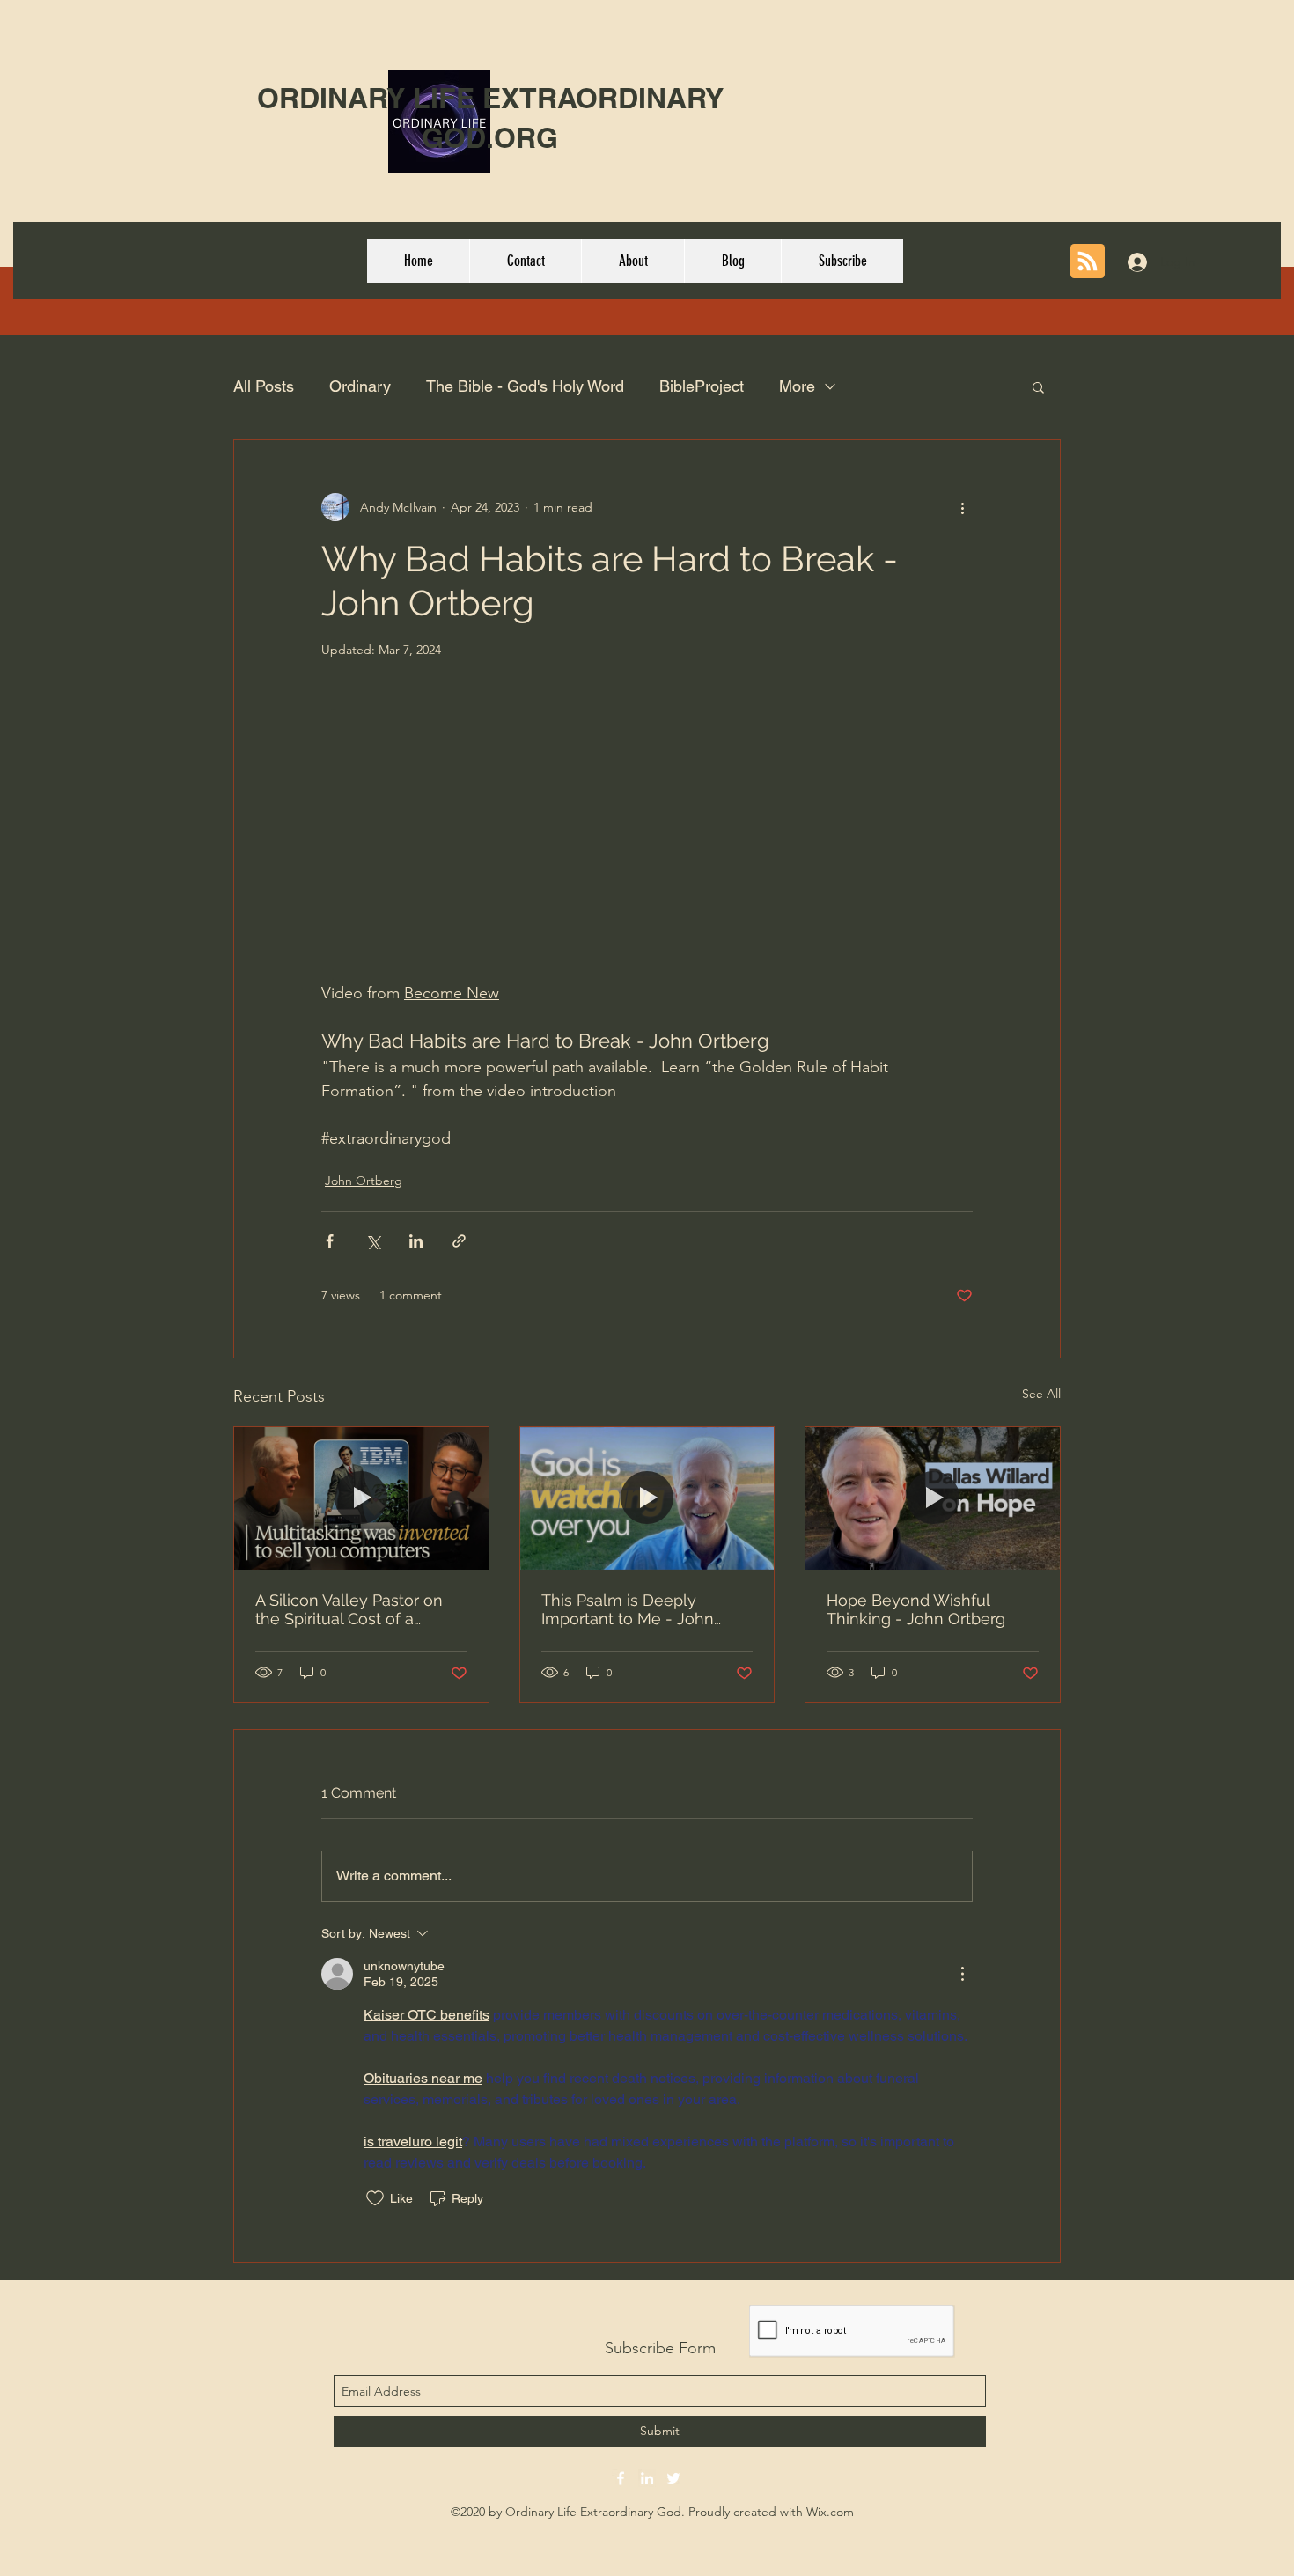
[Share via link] (459, 1241)
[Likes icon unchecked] (375, 2198)
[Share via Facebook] (330, 1241)
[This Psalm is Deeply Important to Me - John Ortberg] (647, 1498)
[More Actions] (962, 1974)
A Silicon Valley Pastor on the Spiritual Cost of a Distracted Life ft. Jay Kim (350, 1609)
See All (1041, 1394)
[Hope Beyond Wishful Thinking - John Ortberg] (933, 1498)
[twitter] (673, 2478)
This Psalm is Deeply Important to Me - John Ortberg (628, 1609)
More (797, 386)
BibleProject (702, 386)
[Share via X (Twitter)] (373, 1241)
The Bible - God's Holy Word (525, 386)
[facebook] (621, 2478)
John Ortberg (364, 1181)
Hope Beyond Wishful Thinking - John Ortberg (916, 1609)
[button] (1038, 386)
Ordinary (360, 386)
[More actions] (962, 507)
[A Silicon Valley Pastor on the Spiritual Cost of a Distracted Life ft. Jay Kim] (361, 1498)
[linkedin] (647, 2478)
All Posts (264, 386)
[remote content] (647, 841)
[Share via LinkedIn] (416, 1241)
